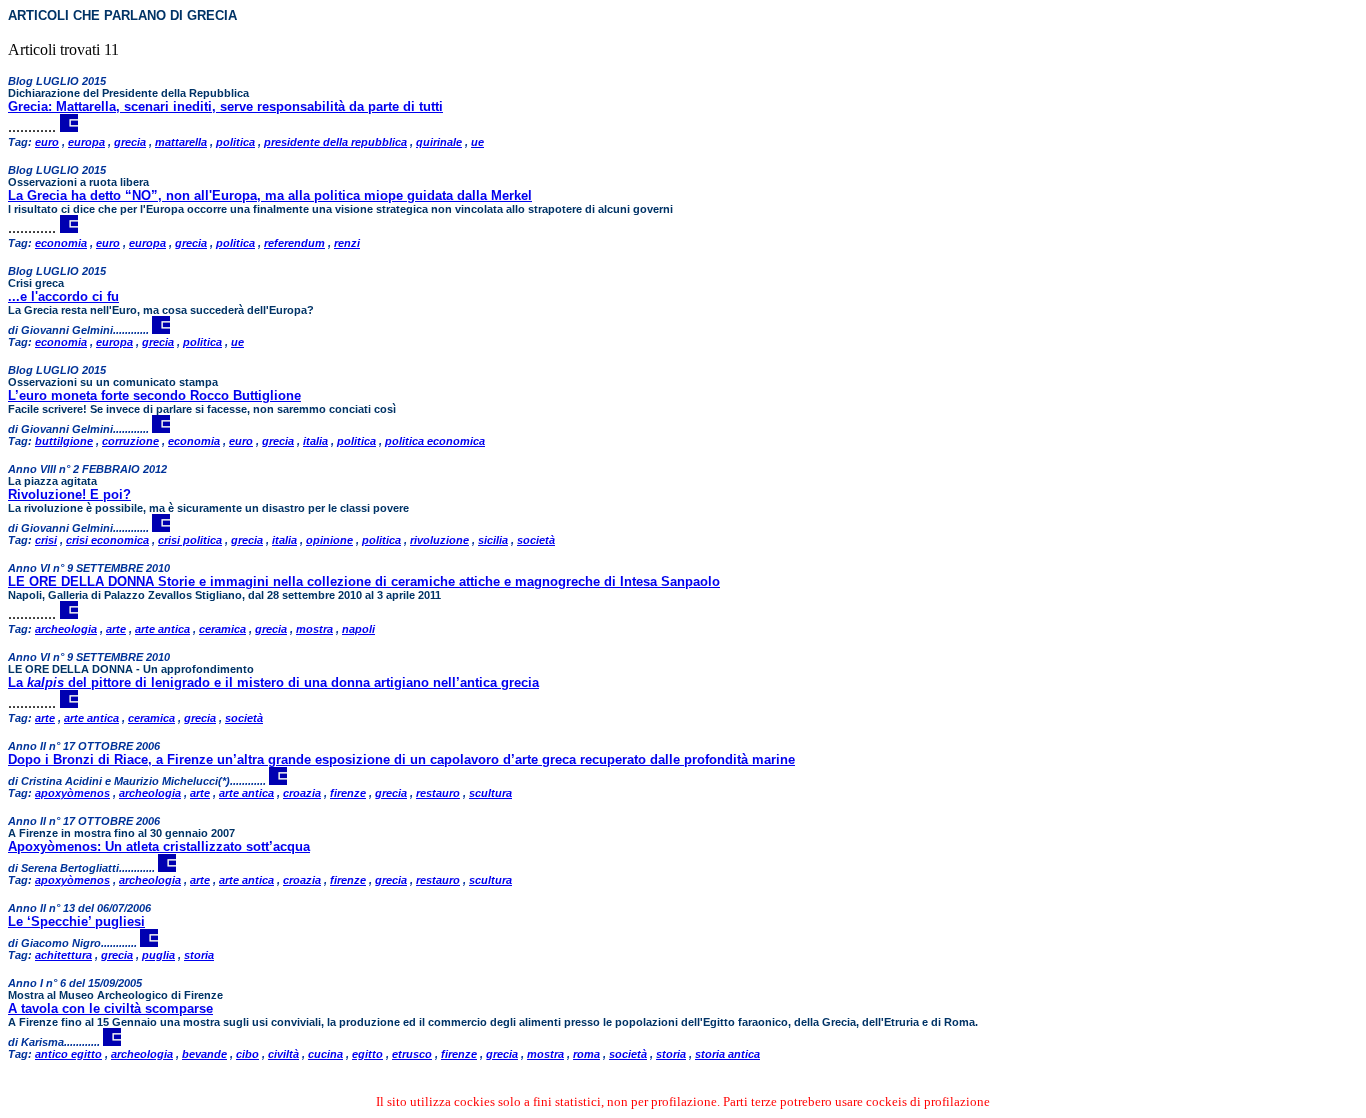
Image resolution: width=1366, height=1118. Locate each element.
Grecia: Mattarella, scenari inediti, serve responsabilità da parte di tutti (225, 106)
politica (235, 142)
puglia (158, 955)
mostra (314, 629)
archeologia (66, 629)
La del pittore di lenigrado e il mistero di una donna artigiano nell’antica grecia (273, 682)
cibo (247, 1054)
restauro (438, 793)
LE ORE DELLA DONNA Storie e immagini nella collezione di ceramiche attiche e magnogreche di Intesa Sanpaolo (364, 581)
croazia (302, 793)
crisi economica (107, 540)
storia (199, 955)
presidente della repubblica (335, 142)
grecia (130, 142)
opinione (329, 540)
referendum (294, 243)
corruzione (130, 441)
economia (61, 243)
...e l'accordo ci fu (63, 296)
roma (586, 1054)
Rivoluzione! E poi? (69, 494)
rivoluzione (439, 540)
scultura (490, 793)
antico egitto (68, 1054)
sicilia (493, 540)
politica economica (435, 441)
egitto (367, 1054)
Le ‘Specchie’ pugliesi (76, 921)
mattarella (181, 142)
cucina (325, 1054)
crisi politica (190, 540)
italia (315, 441)
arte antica (162, 629)
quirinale (439, 142)
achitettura (63, 955)
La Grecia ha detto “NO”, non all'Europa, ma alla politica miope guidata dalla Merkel (270, 195)
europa (86, 142)
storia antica (727, 1054)
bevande (204, 1054)
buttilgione (64, 441)
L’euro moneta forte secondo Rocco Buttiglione (154, 395)
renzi (347, 243)
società (536, 540)
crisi (46, 540)
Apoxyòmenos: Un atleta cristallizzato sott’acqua (159, 846)
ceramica (222, 629)
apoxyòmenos (72, 793)
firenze (348, 793)
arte (116, 629)
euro (47, 142)
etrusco (412, 1054)
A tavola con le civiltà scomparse (110, 1008)
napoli (358, 629)
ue (477, 142)
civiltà (283, 1054)
